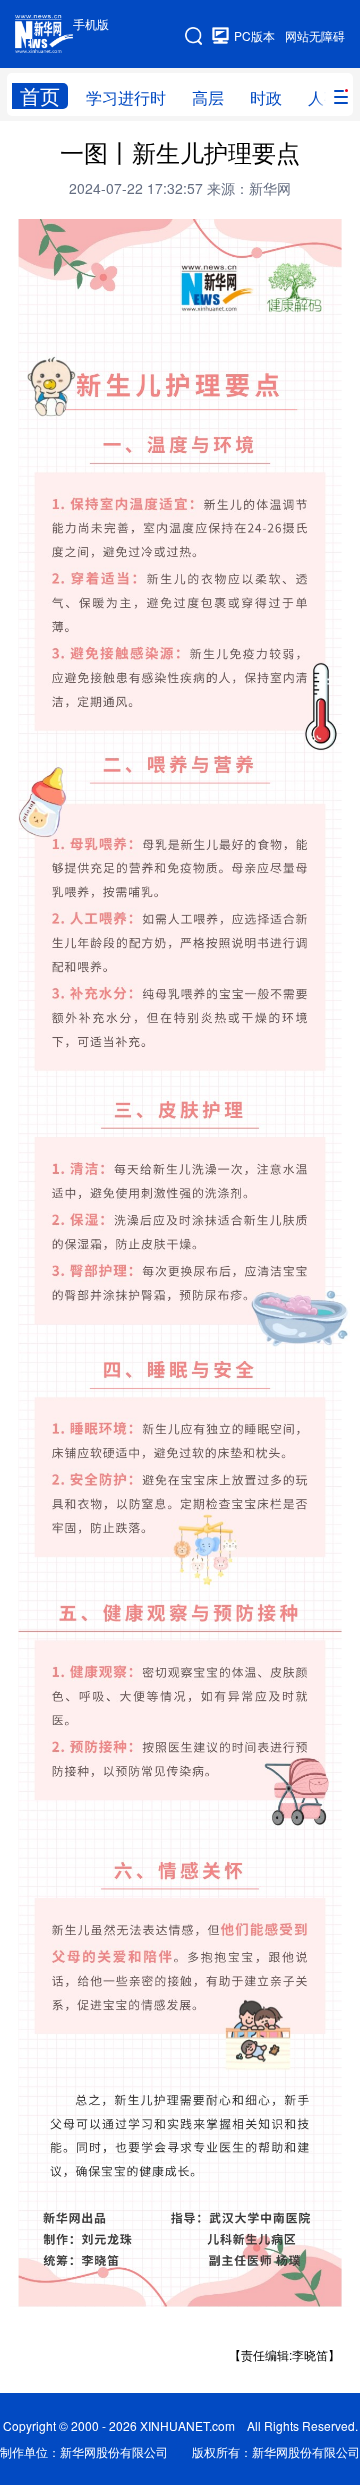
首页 (40, 96)
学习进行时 (126, 97)
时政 (266, 97)
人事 (324, 97)
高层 (208, 97)
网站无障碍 (315, 35)
